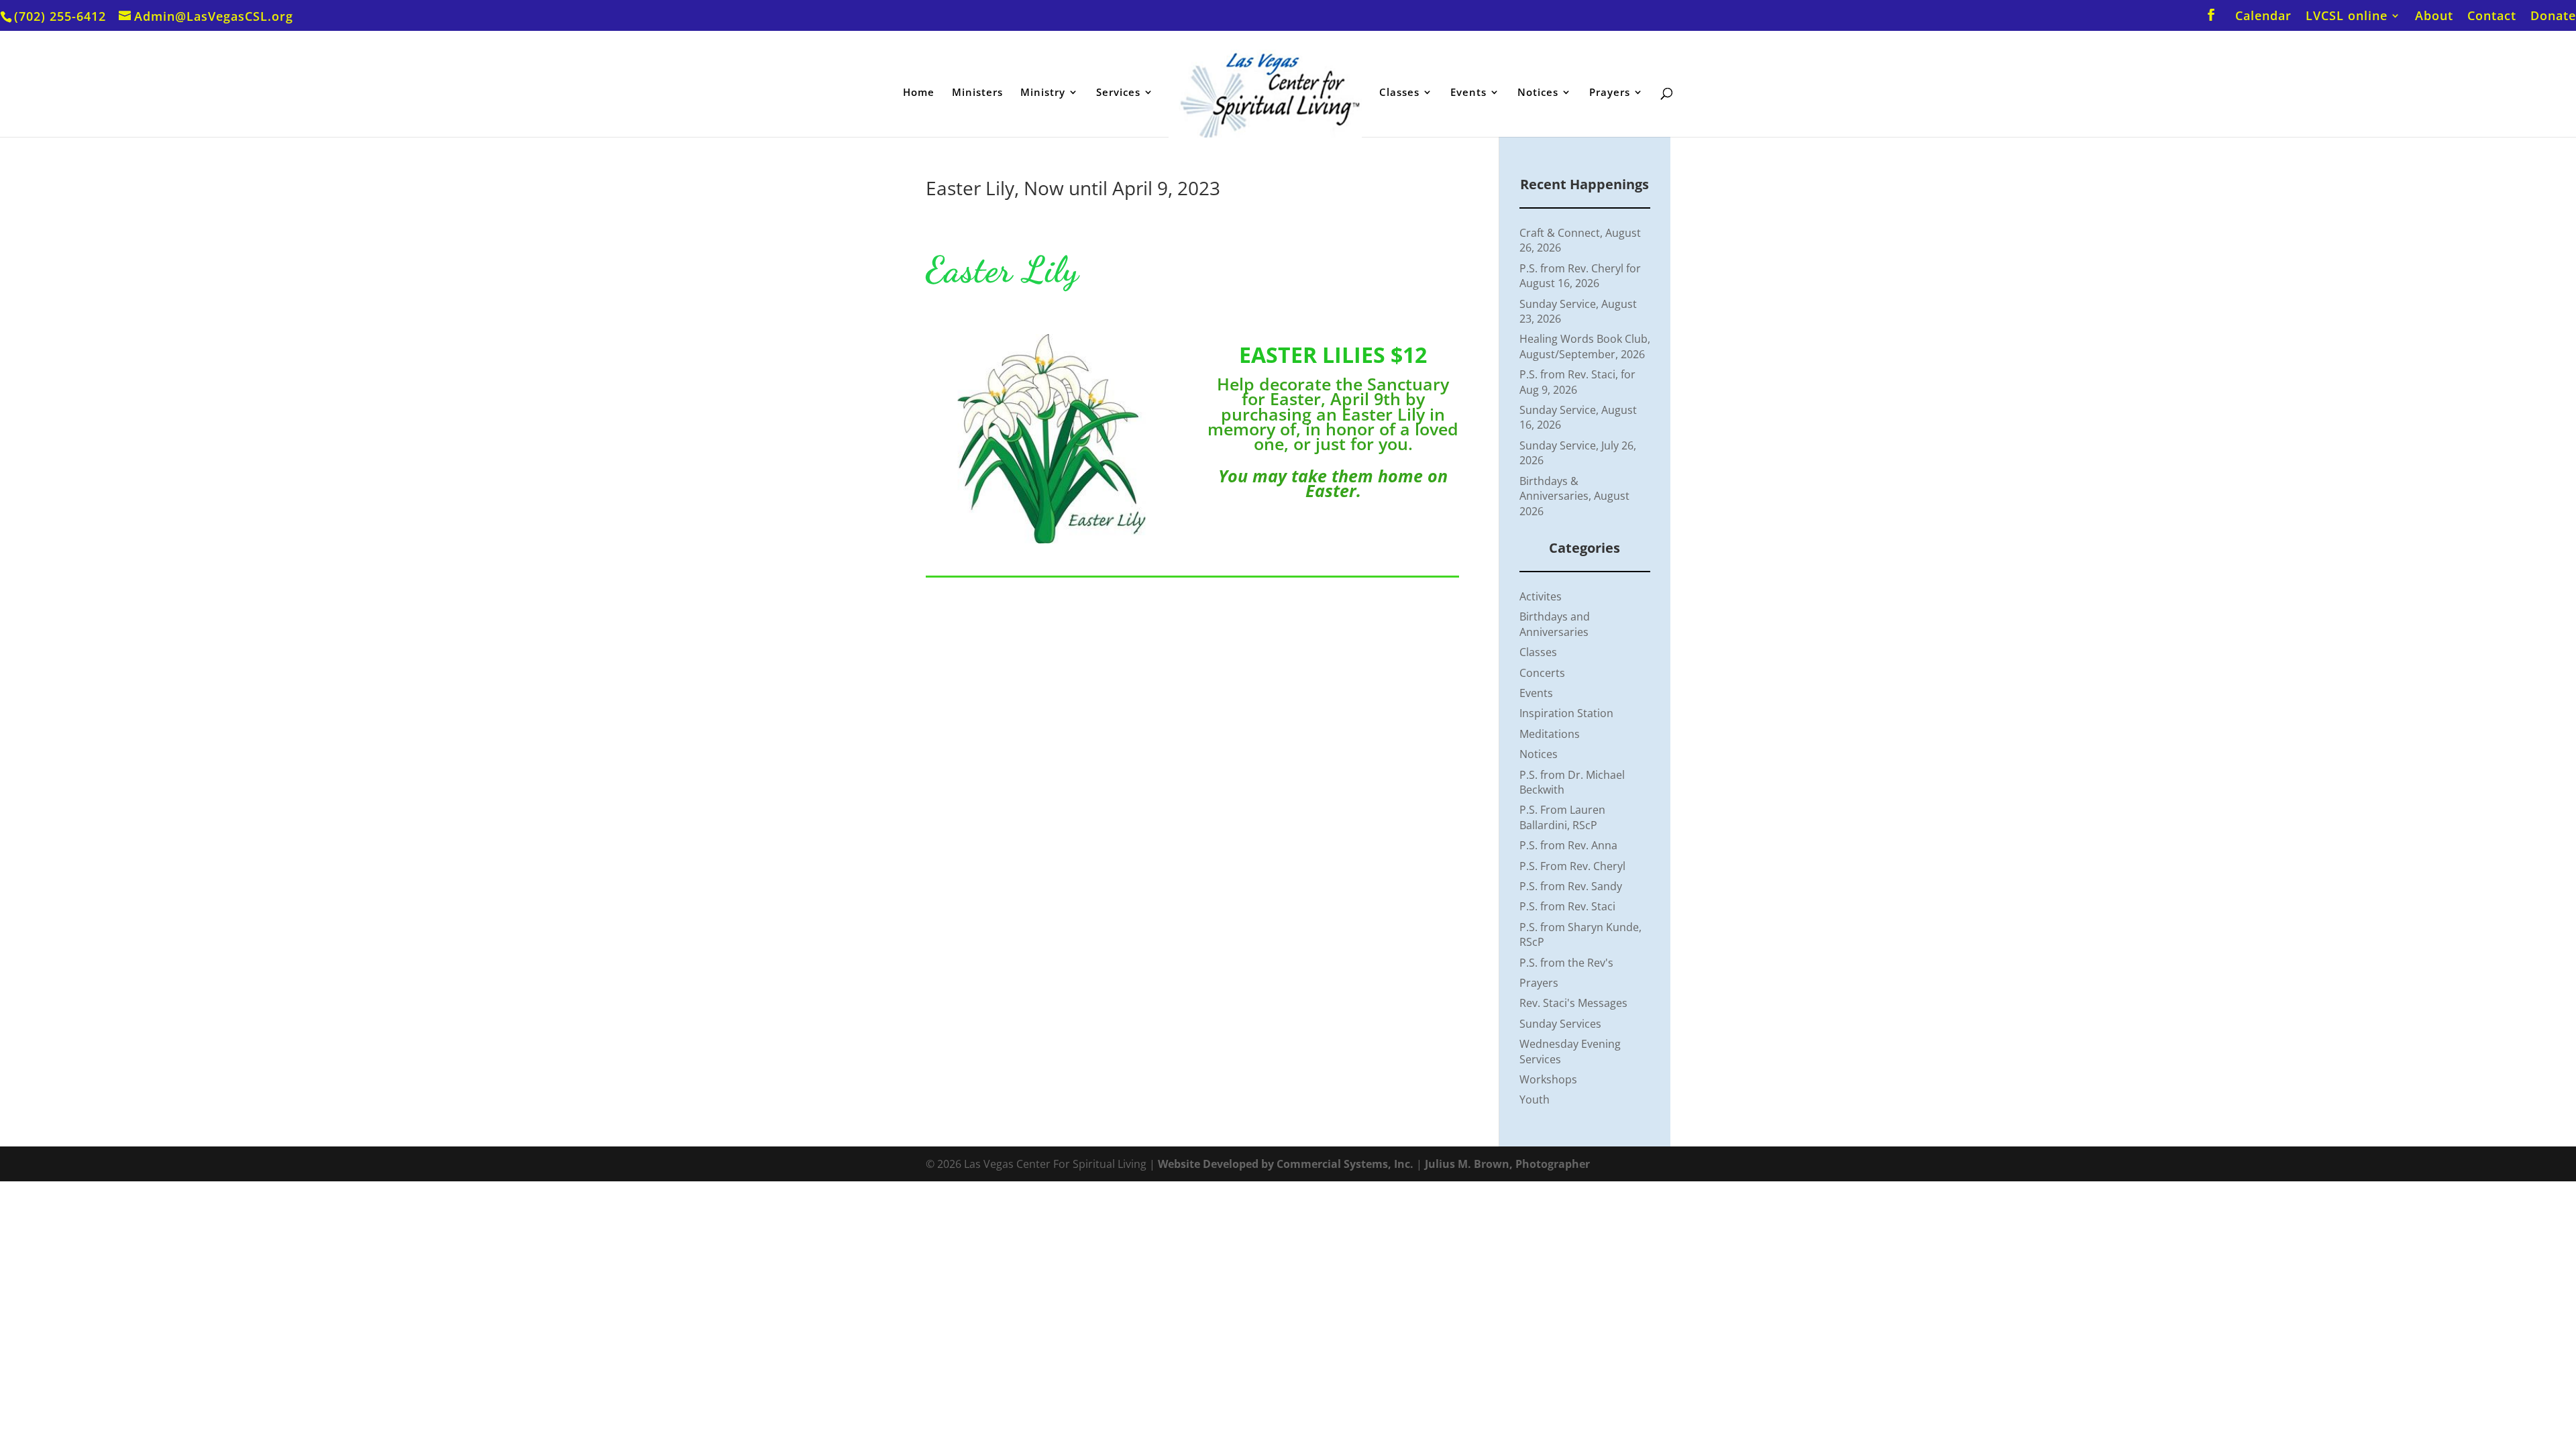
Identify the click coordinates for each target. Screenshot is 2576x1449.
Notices (1538, 93)
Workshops (1548, 1079)
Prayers (1610, 93)
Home (919, 93)
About (2434, 16)
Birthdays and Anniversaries (1555, 624)
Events (1468, 93)
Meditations (1550, 734)
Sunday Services (1560, 1024)
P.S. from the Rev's (1566, 963)
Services (1118, 93)
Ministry (1043, 93)
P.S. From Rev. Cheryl (1572, 866)
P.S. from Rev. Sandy (1571, 886)
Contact (2492, 16)
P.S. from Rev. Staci (1567, 906)
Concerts (1542, 673)
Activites (1541, 596)
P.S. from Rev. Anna (1568, 845)
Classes (1399, 93)
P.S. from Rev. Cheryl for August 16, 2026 (1580, 276)
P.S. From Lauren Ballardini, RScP (1562, 817)
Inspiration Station (1566, 713)
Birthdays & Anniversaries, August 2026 (1574, 496)
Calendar (2263, 16)
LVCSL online (2347, 16)
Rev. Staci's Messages (1573, 1003)
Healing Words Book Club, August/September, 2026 (1585, 346)
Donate (2553, 16)
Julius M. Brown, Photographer (1507, 1164)
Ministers (977, 93)
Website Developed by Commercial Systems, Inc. (1286, 1164)
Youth (1535, 1099)
